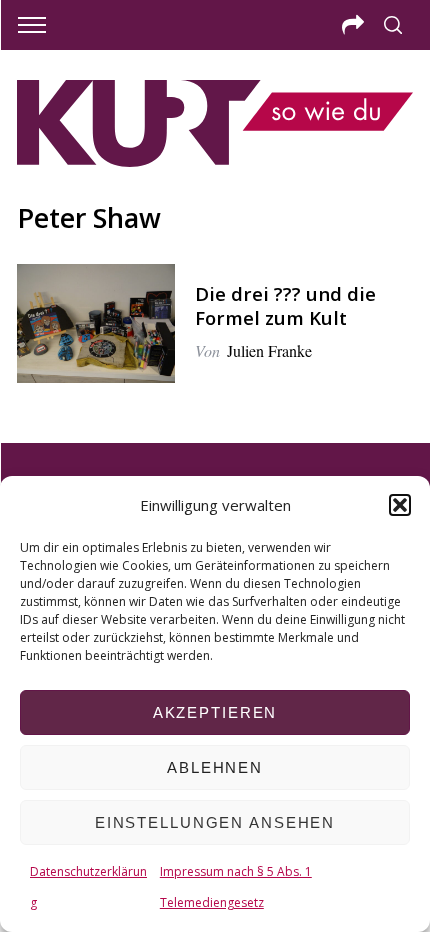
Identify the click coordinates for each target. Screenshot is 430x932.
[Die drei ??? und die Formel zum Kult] (96, 323)
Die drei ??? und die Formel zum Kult (285, 305)
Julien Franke (269, 350)
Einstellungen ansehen (215, 822)
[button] (400, 505)
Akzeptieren (215, 712)
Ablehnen (215, 767)
